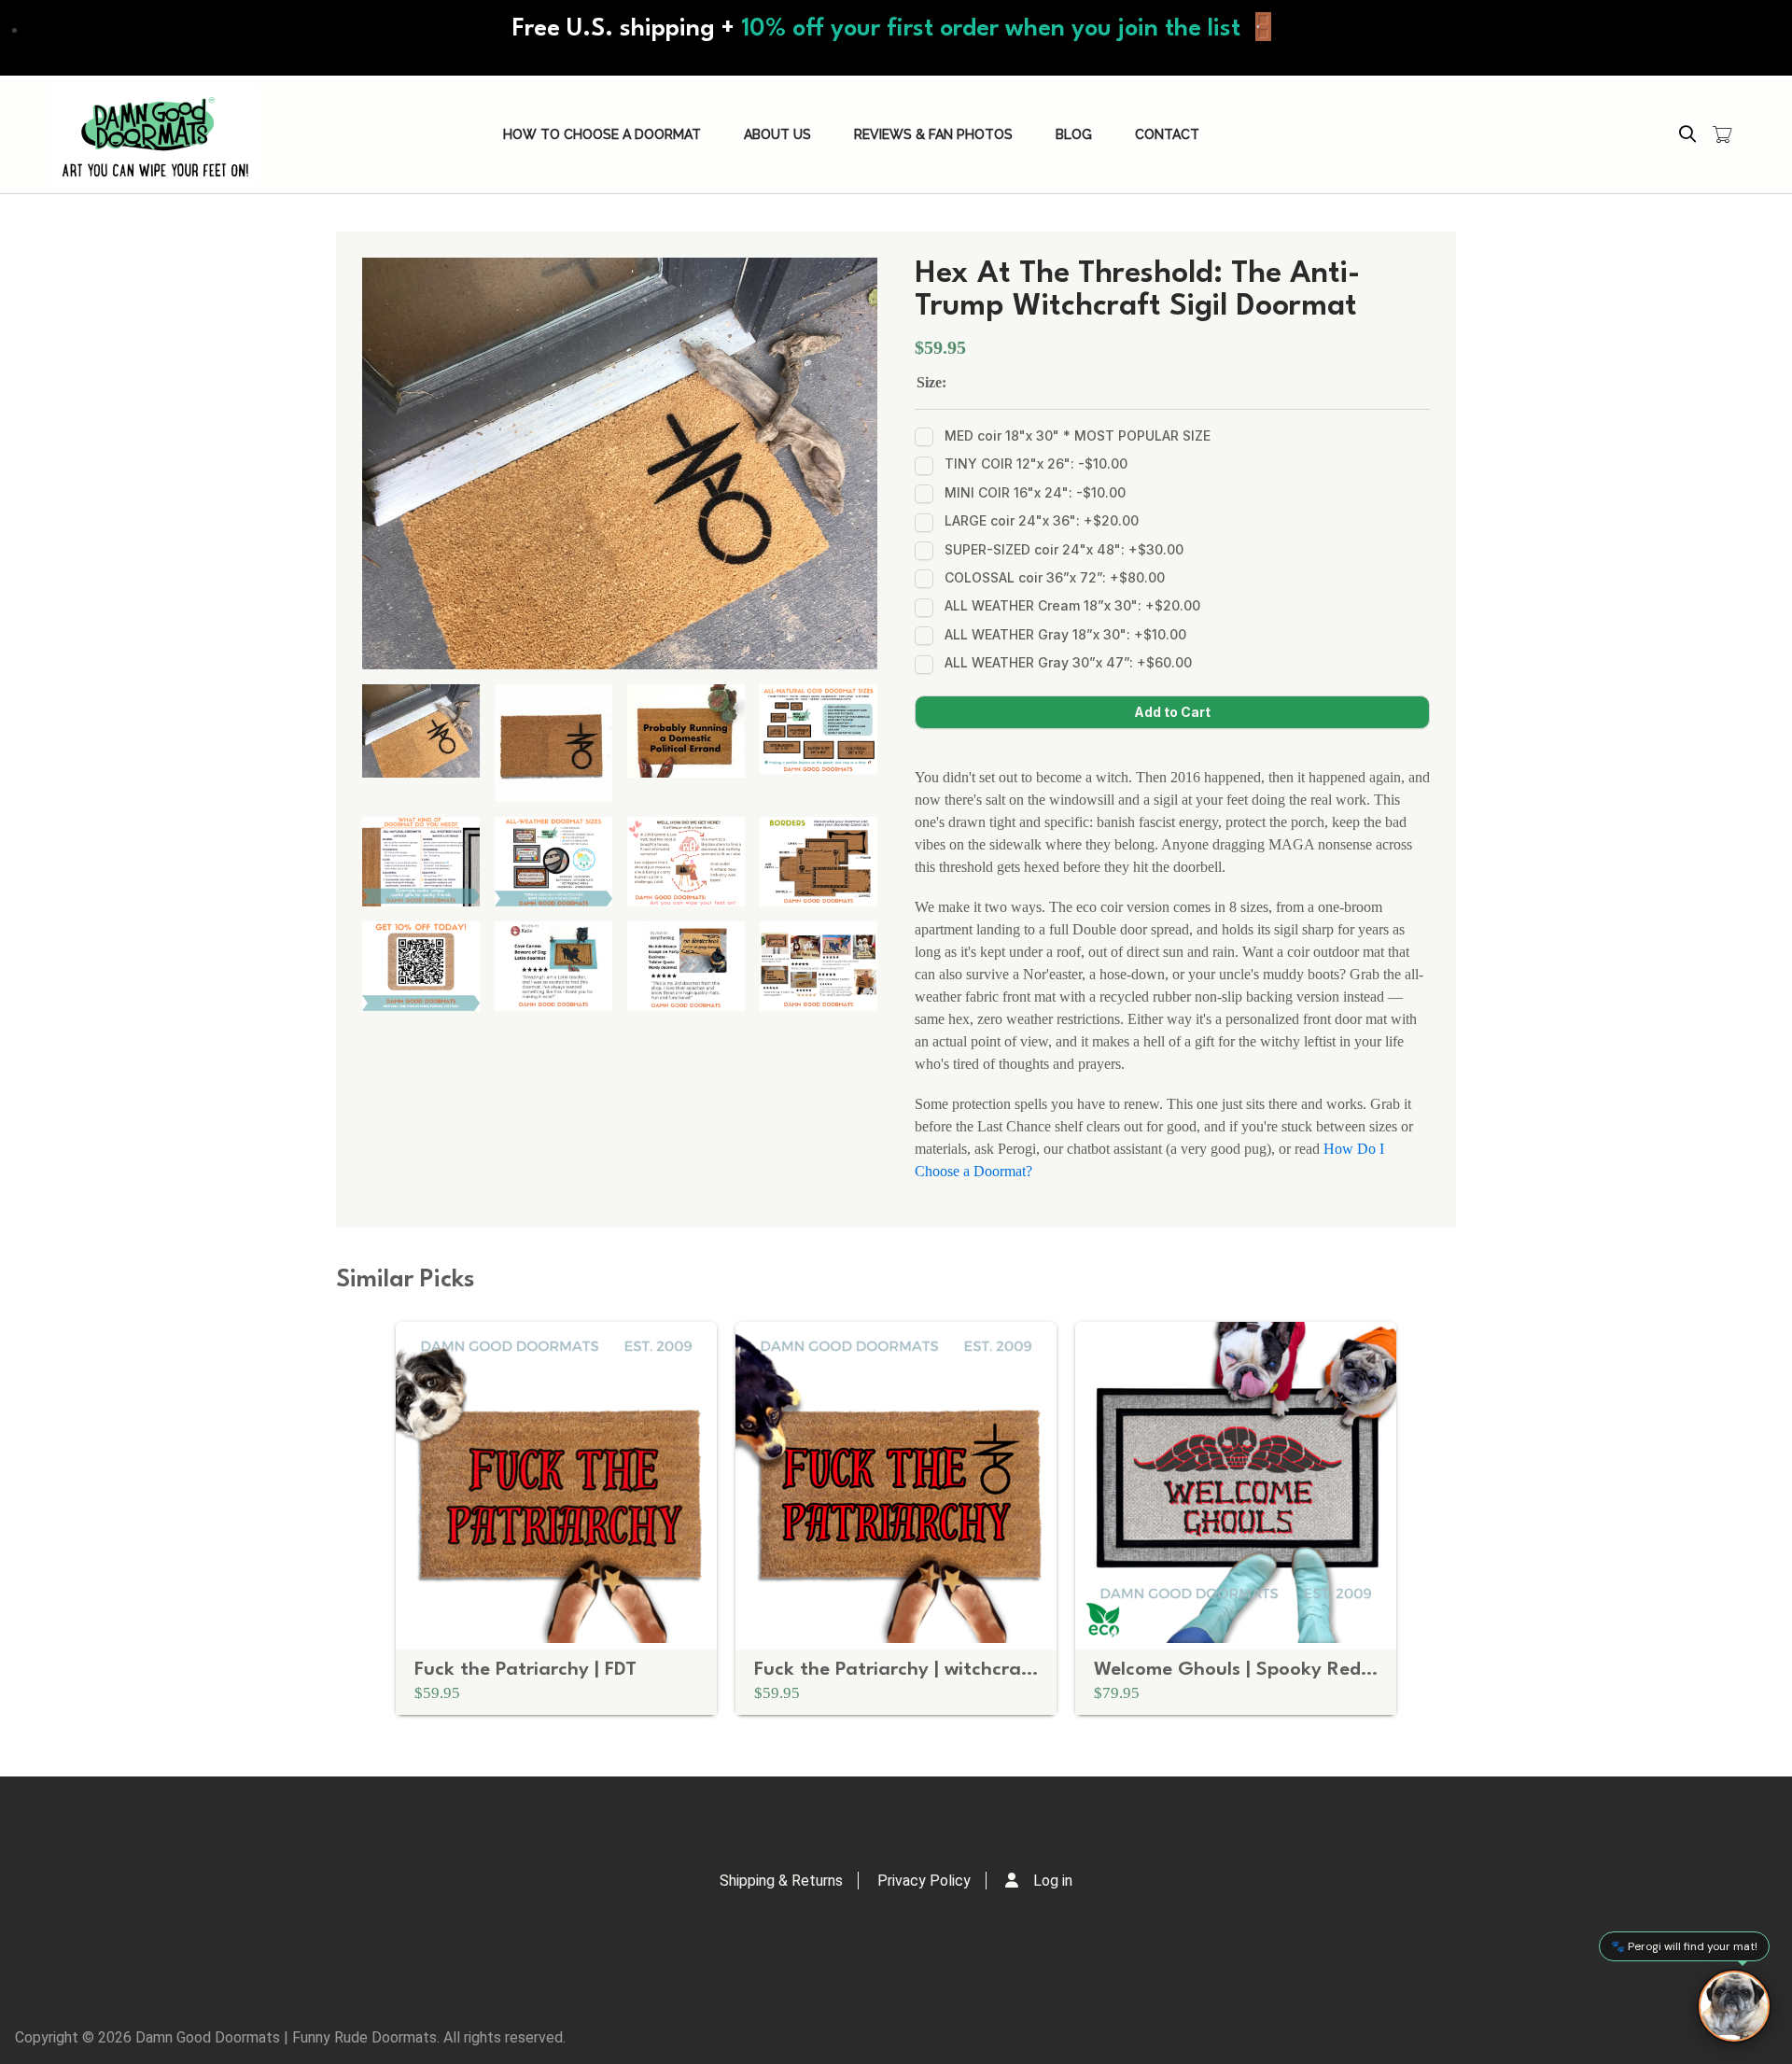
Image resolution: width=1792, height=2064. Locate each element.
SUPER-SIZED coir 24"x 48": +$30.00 (1064, 549)
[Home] (156, 134)
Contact (1167, 134)
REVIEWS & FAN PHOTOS (933, 134)
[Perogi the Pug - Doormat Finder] (1734, 2006)
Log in (1053, 1881)
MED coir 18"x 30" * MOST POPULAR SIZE (1078, 435)
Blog (1074, 134)
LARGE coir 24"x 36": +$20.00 (1042, 520)
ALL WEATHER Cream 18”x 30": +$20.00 (1072, 605)
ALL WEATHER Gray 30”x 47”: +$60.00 (1068, 662)
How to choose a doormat (602, 134)
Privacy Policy (924, 1881)
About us (777, 134)
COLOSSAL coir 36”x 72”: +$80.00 (1055, 577)
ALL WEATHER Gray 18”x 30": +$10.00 (1065, 634)
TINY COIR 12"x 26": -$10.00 (1036, 463)
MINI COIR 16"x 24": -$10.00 (1035, 492)
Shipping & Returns (781, 1881)
